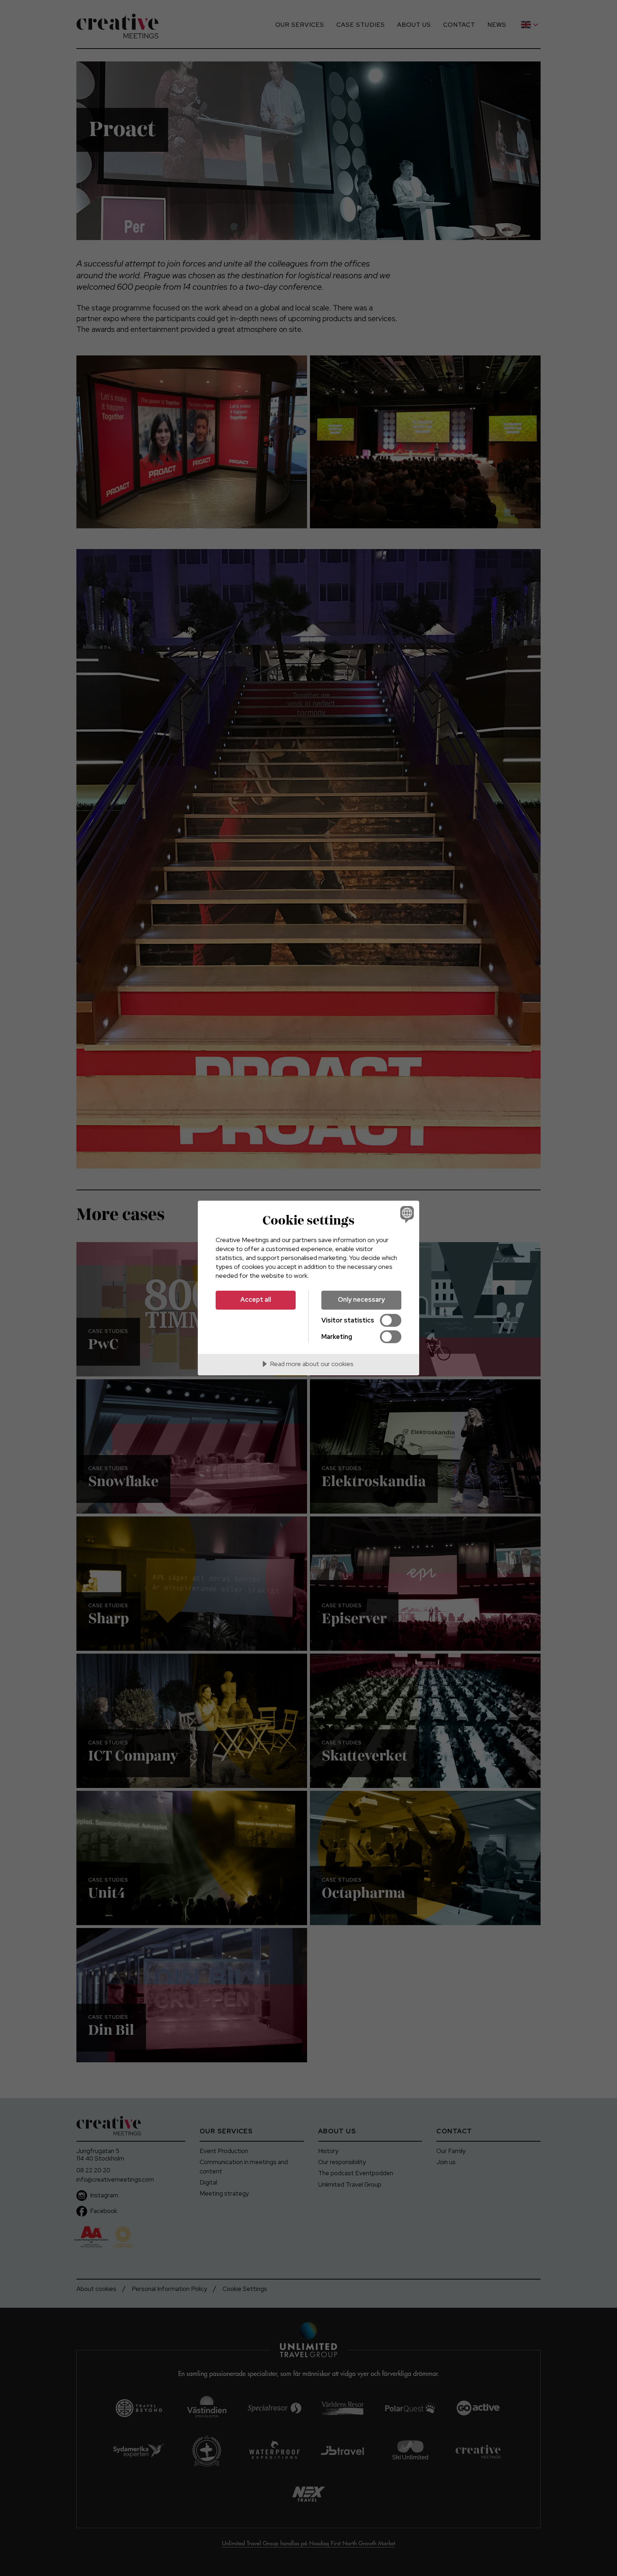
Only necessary (361, 1299)
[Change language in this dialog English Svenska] (406, 1214)
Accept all (256, 1299)
